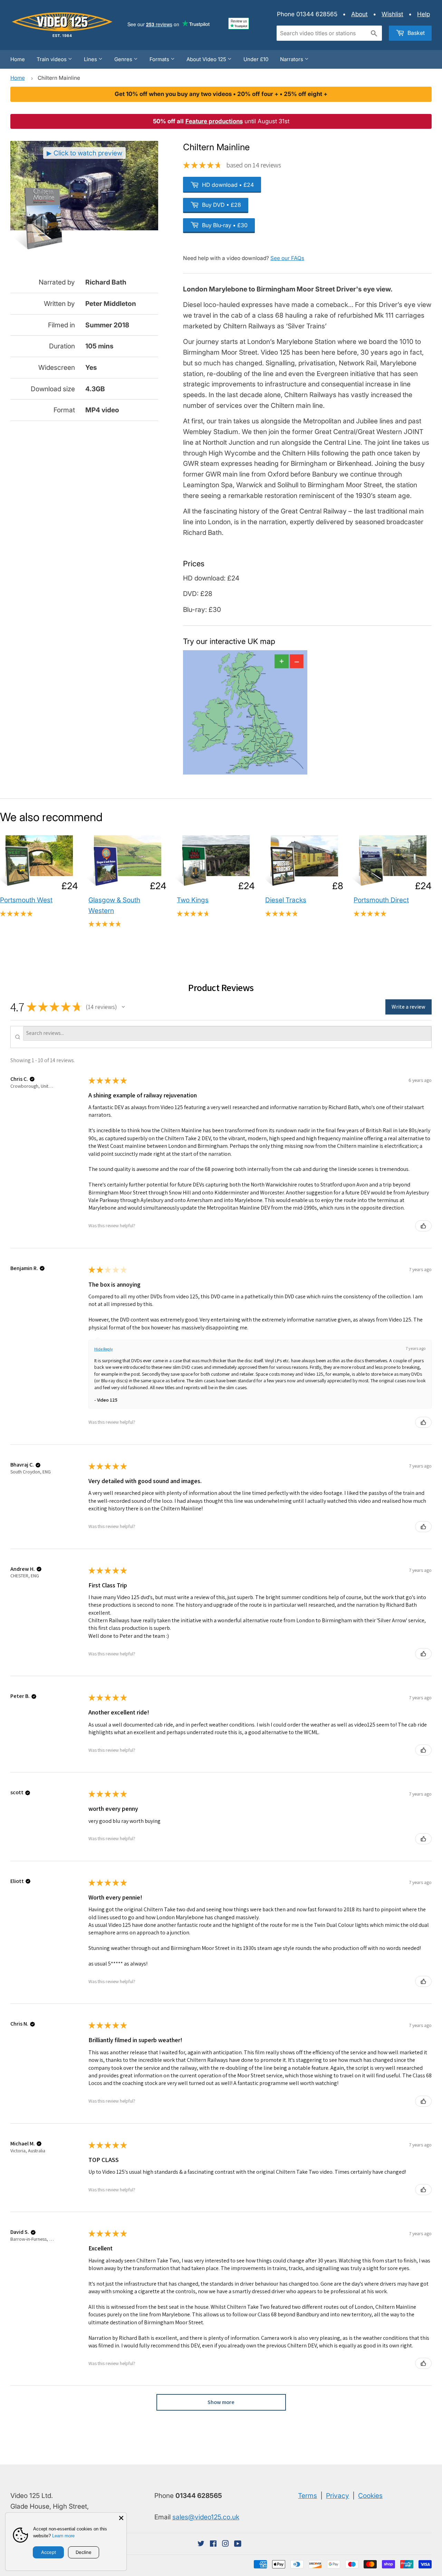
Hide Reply (104, 1349)
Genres (124, 59)
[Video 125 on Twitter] (201, 2544)
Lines (91, 59)
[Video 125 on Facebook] (213, 2544)
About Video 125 (207, 59)
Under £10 (256, 59)
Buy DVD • (221, 205)
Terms (308, 2496)
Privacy (338, 2496)
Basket (415, 33)
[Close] (121, 2518)
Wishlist (392, 14)
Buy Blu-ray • (224, 225)
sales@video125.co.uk (206, 2517)
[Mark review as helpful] (423, 1226)
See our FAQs (287, 258)
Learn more (63, 2536)
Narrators (292, 59)
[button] (123, 1007)
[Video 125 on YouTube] (238, 2544)
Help (424, 14)
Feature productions (214, 121)
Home (18, 59)
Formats (160, 59)
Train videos (52, 59)
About (359, 14)
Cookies (370, 2496)
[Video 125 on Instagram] (225, 2544)
